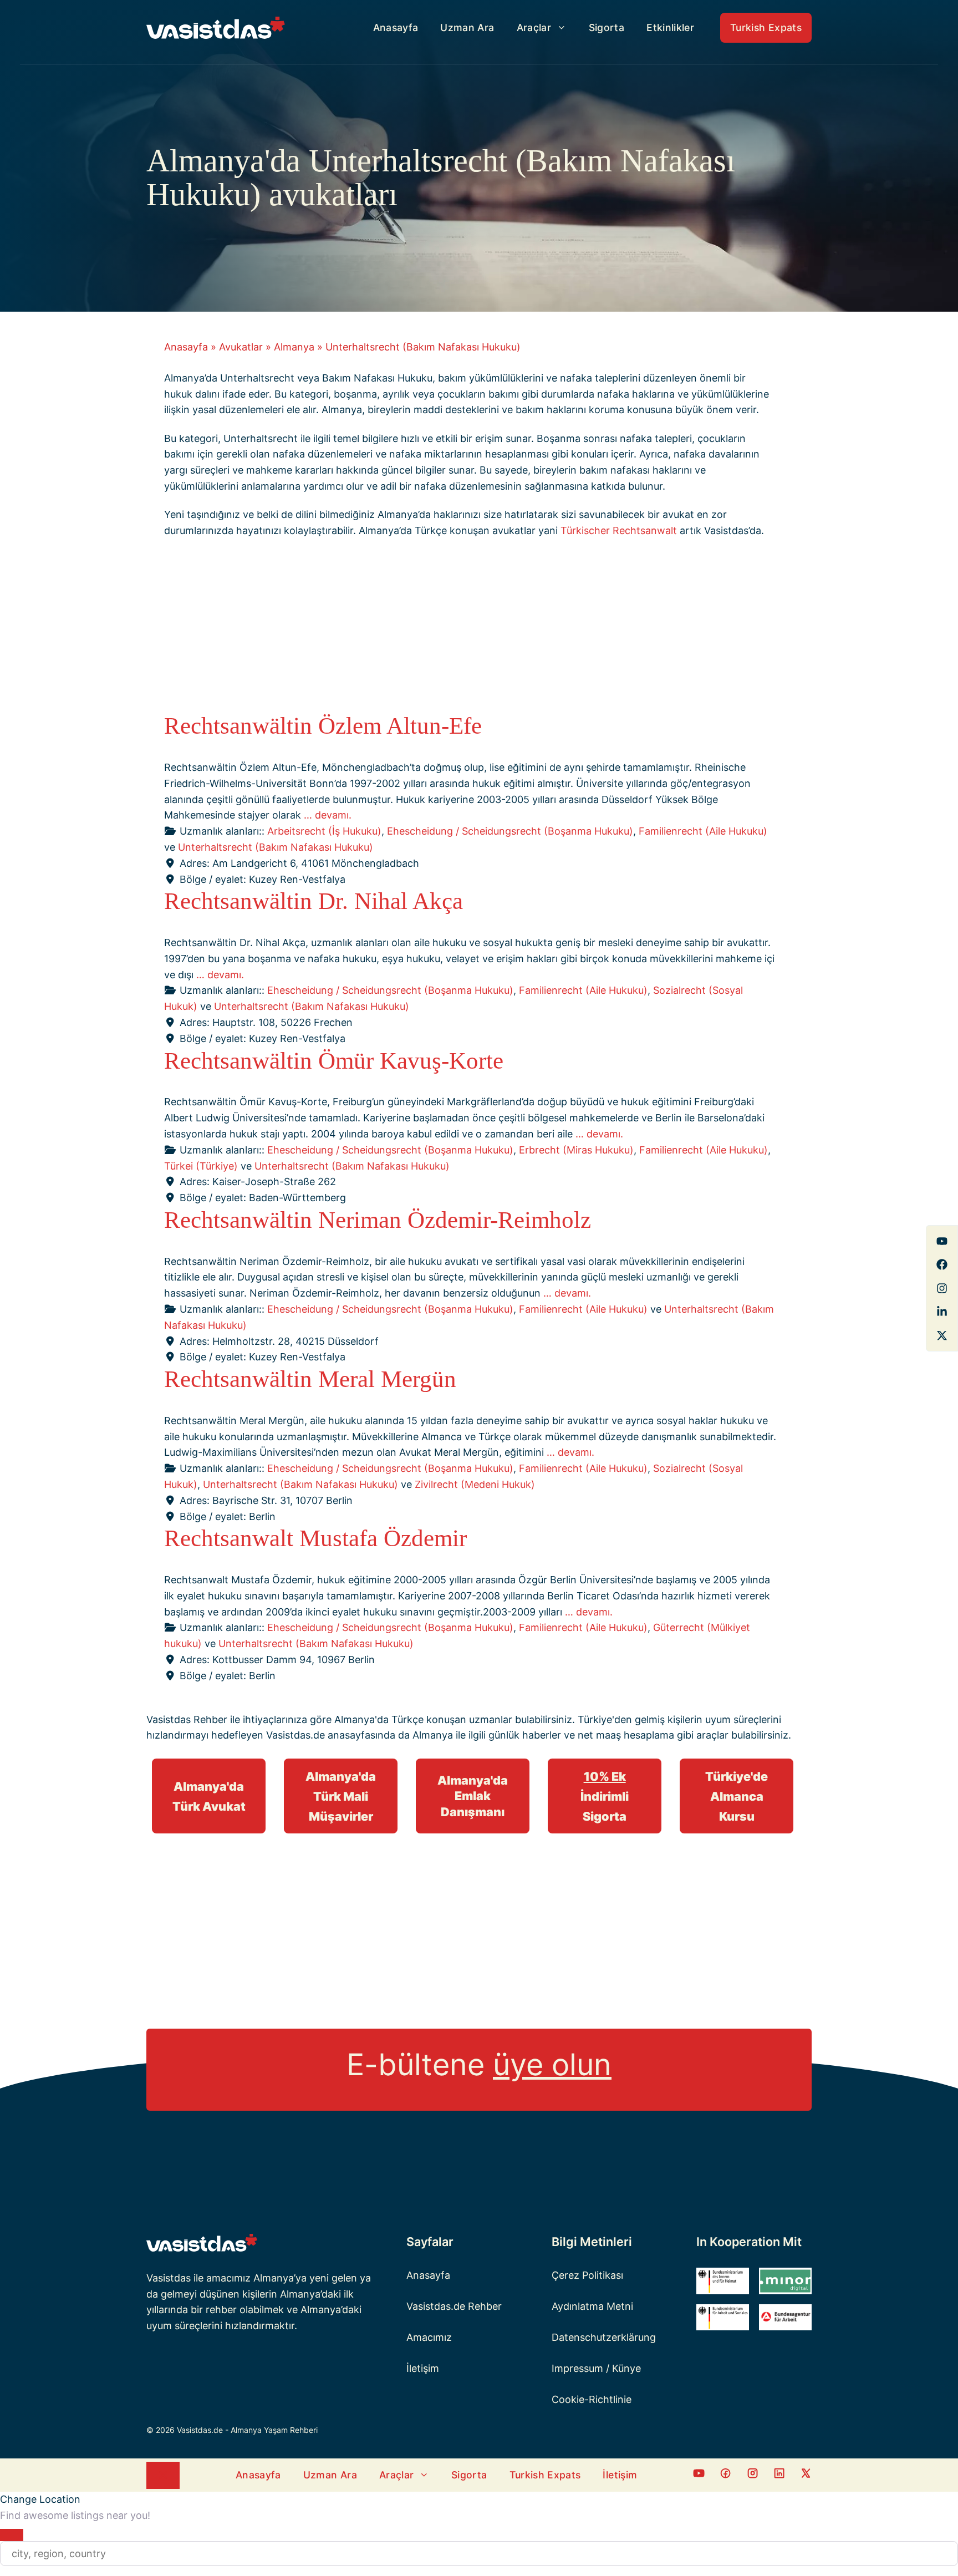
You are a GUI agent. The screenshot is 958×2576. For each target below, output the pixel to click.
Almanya (294, 347)
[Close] (12, 2535)
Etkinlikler (670, 27)
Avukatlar (241, 347)
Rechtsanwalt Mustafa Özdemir (315, 1538)
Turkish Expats (766, 27)
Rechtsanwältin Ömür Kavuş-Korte (334, 1061)
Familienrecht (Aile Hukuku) (703, 831)
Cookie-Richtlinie (592, 2399)
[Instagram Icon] (753, 2475)
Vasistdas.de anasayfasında (331, 1735)
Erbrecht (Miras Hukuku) (576, 1150)
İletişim (423, 2368)
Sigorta (607, 27)
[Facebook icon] (699, 2475)
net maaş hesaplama (626, 1735)
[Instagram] (942, 1288)
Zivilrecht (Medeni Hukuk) (475, 1484)
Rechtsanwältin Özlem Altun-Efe (323, 726)
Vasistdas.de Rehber (454, 2306)
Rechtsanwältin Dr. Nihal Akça (314, 901)
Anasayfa (396, 27)
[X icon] (806, 2475)
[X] (942, 1335)
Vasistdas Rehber (187, 1719)
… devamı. (328, 815)
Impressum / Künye (596, 2368)
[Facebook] (942, 1241)
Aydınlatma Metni (592, 2306)
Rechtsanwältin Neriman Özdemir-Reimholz (378, 1220)
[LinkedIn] (942, 1312)
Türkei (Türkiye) (201, 1166)
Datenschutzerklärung (604, 2337)
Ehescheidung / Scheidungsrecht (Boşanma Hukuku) (510, 831)
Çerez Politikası (587, 2275)
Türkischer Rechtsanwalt (619, 530)
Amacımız (429, 2337)
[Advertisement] (470, 629)
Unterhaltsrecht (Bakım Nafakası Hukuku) (276, 847)
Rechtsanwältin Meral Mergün (310, 1379)
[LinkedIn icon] (779, 2475)
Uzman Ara (467, 27)
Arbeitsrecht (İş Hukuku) (324, 831)
